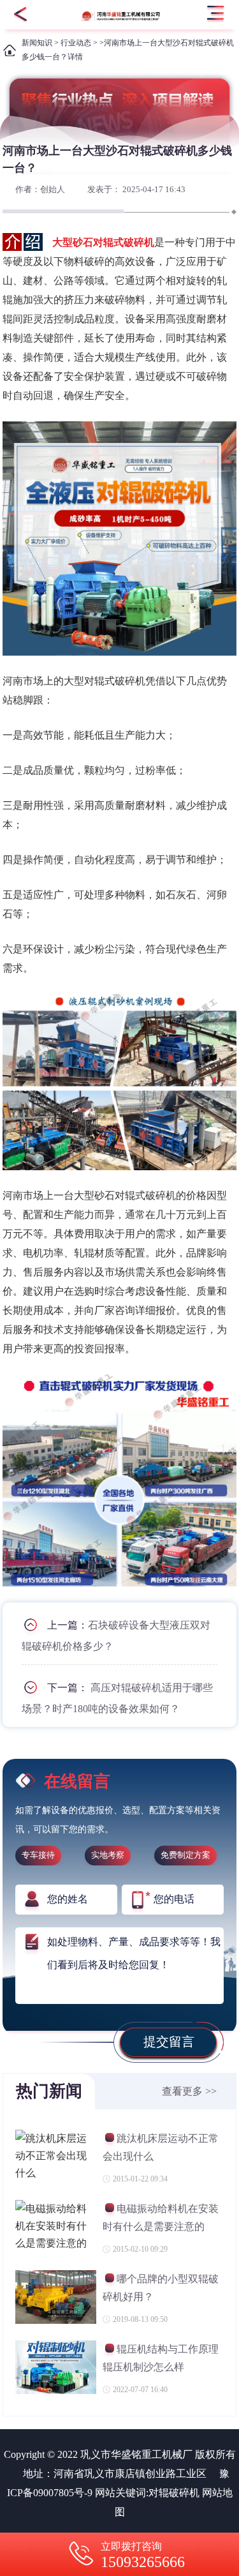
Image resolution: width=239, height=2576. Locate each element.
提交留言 (169, 2042)
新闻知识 (37, 43)
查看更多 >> (189, 2091)
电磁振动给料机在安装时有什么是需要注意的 (161, 2218)
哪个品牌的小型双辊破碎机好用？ (161, 2288)
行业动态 (76, 43)
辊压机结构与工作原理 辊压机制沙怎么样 (161, 2358)
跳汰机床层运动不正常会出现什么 (161, 2147)
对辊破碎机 (174, 2493)
